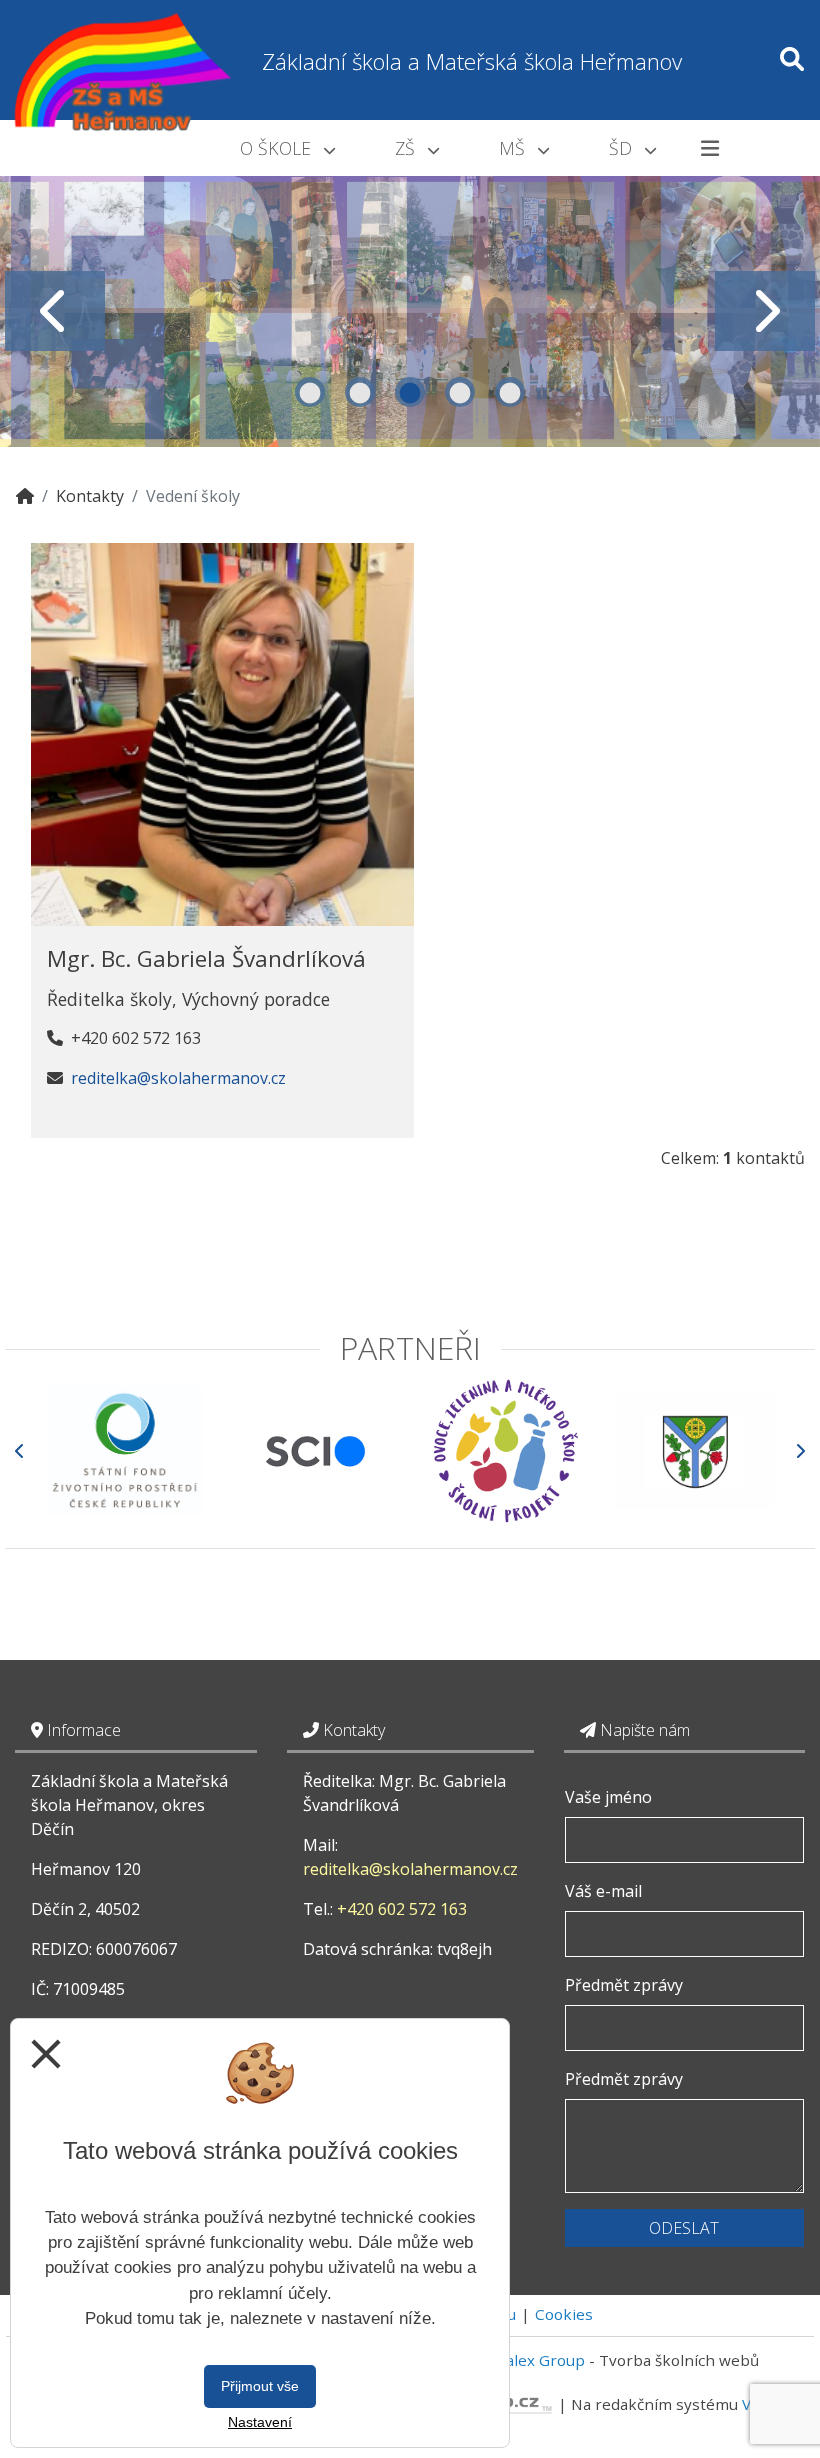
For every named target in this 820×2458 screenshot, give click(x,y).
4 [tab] (460, 392)
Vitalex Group (536, 2360)
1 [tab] (310, 392)
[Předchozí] (20, 1450)
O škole (278, 148)
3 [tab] (410, 392)
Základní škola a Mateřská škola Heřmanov (472, 61)
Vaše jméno (608, 1797)
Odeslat (684, 2228)
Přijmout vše (260, 2386)
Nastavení (260, 2422)
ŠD (623, 148)
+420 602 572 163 (402, 1909)
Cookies (564, 2314)
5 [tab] (510, 392)
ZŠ (407, 148)
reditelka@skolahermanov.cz (178, 1078)
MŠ (514, 148)
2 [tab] (360, 392)
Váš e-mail (603, 1891)
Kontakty (90, 496)
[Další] (800, 1450)
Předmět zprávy (624, 1985)
